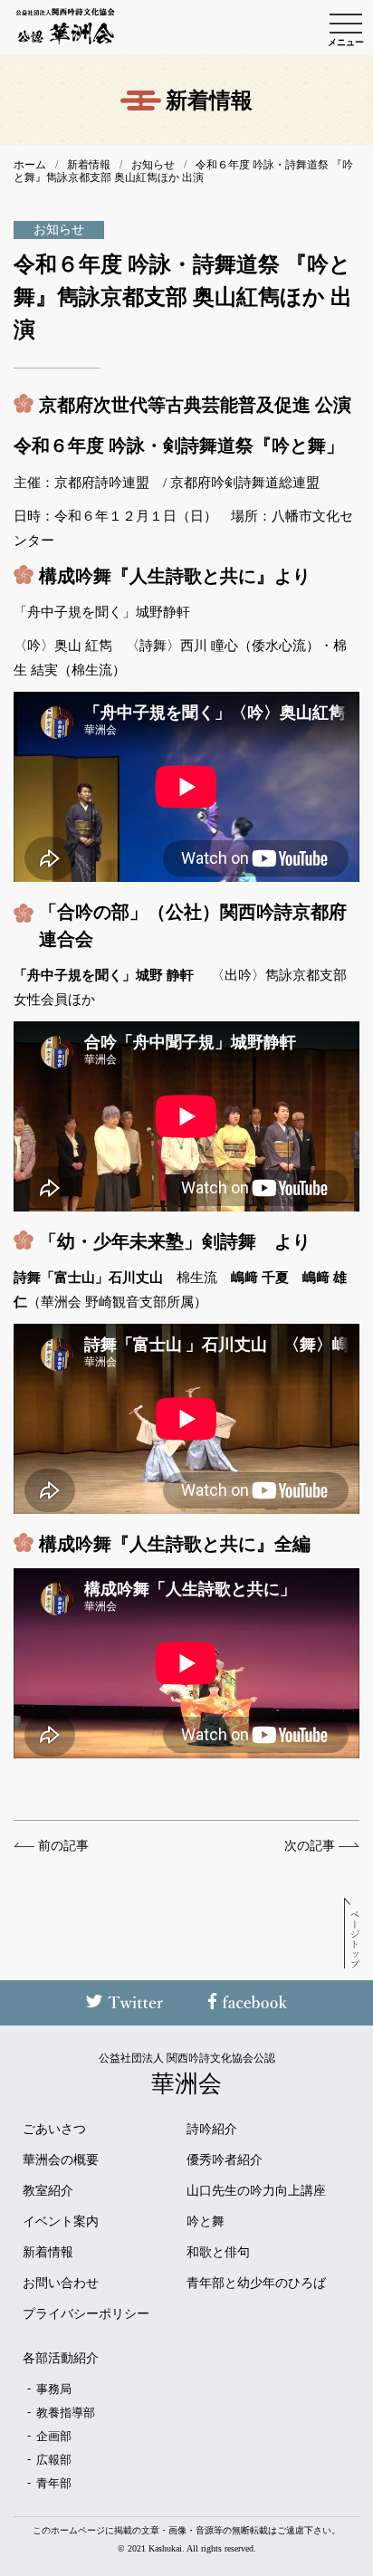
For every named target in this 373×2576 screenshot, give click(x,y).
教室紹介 (48, 2191)
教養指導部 (66, 2413)
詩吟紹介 (212, 2130)
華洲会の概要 (61, 2160)
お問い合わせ (61, 2284)
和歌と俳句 (218, 2253)
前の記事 (63, 1846)
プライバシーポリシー (86, 2314)
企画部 (54, 2436)
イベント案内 (61, 2222)
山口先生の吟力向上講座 (256, 2191)
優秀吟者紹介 (225, 2160)
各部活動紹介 (61, 2359)
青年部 (54, 2483)
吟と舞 (206, 2222)
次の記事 (310, 1846)
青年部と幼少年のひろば (256, 2284)
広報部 (54, 2460)
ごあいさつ (54, 2130)
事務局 (54, 2389)
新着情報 (48, 2253)
